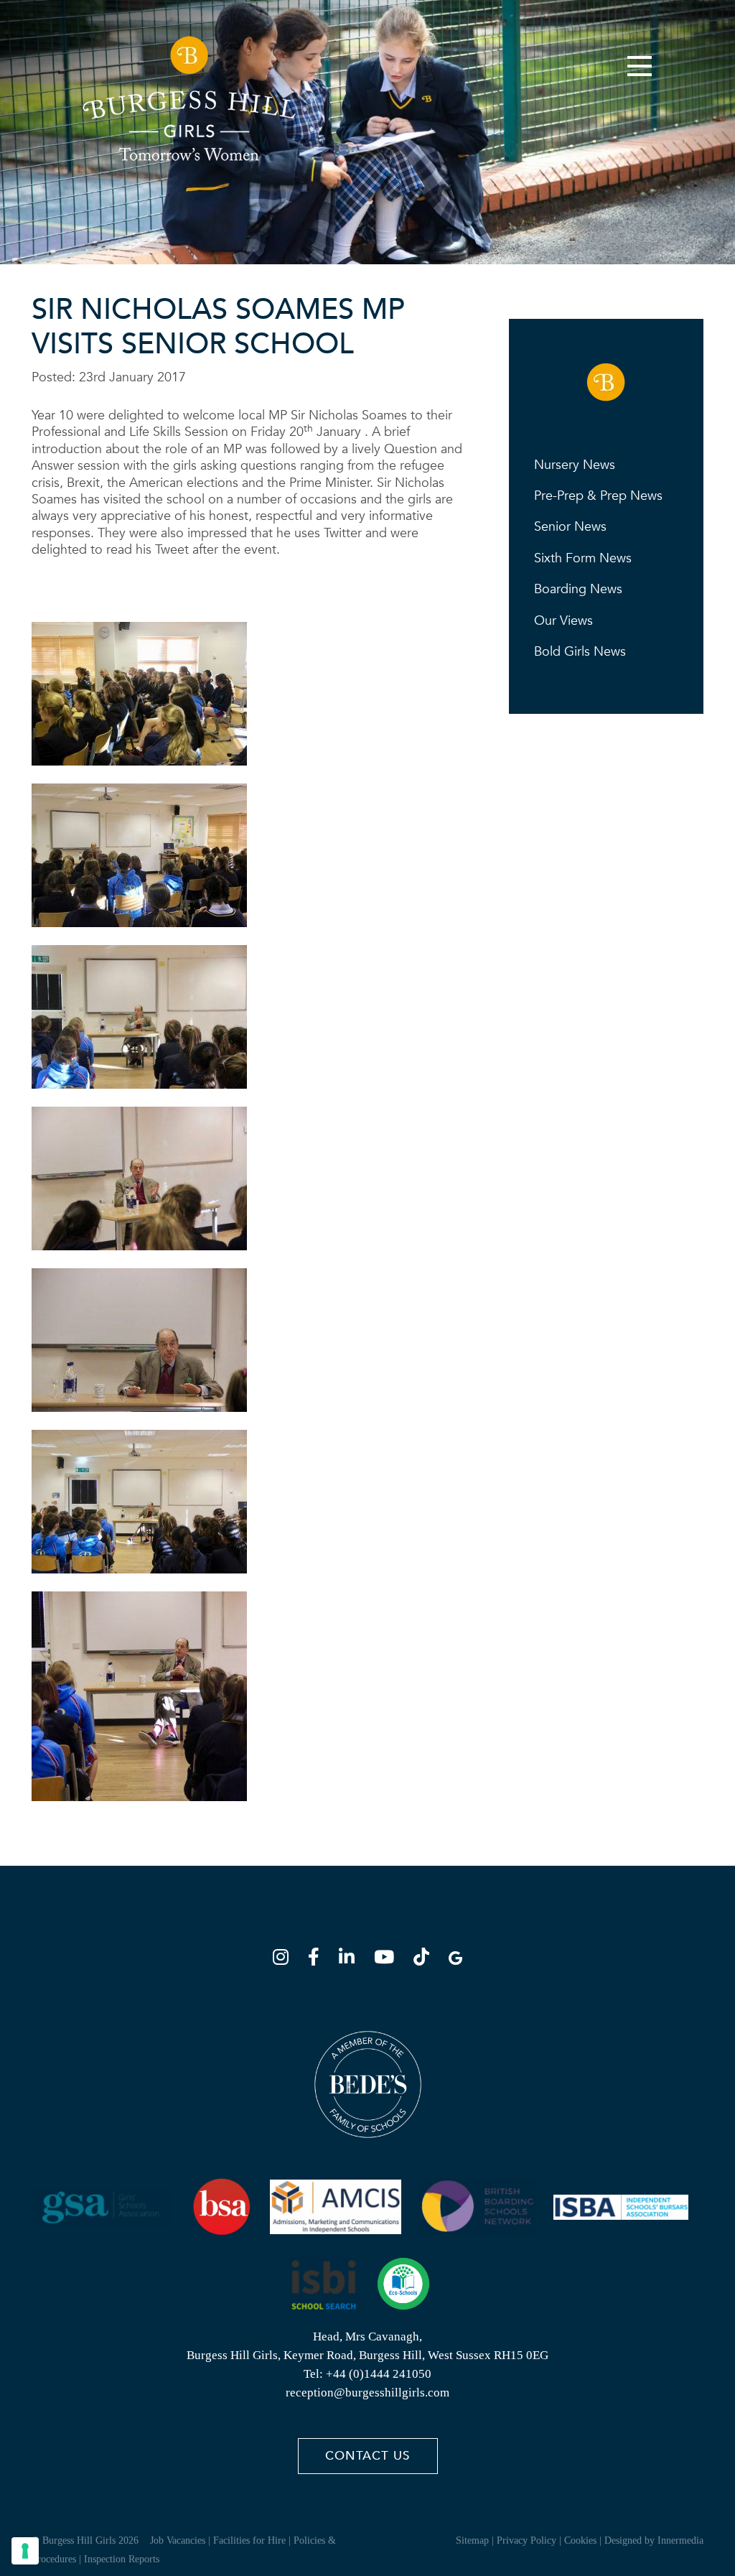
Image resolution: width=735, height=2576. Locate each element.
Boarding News (578, 589)
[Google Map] (455, 1959)
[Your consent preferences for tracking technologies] (25, 2551)
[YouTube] (388, 1959)
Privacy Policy (526, 2540)
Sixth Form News (583, 558)
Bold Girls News (580, 652)
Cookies (580, 2540)
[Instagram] (285, 1959)
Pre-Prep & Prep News (598, 496)
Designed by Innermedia (654, 2540)
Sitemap (472, 2540)
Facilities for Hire (249, 2540)
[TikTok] (426, 1959)
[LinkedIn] (351, 1959)
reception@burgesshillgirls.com (367, 2393)
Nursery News (575, 465)
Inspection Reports (122, 2559)
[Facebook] (318, 1959)
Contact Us (367, 2456)
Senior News (570, 527)
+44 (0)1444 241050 (379, 2374)
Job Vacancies (178, 2540)
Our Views (563, 621)
